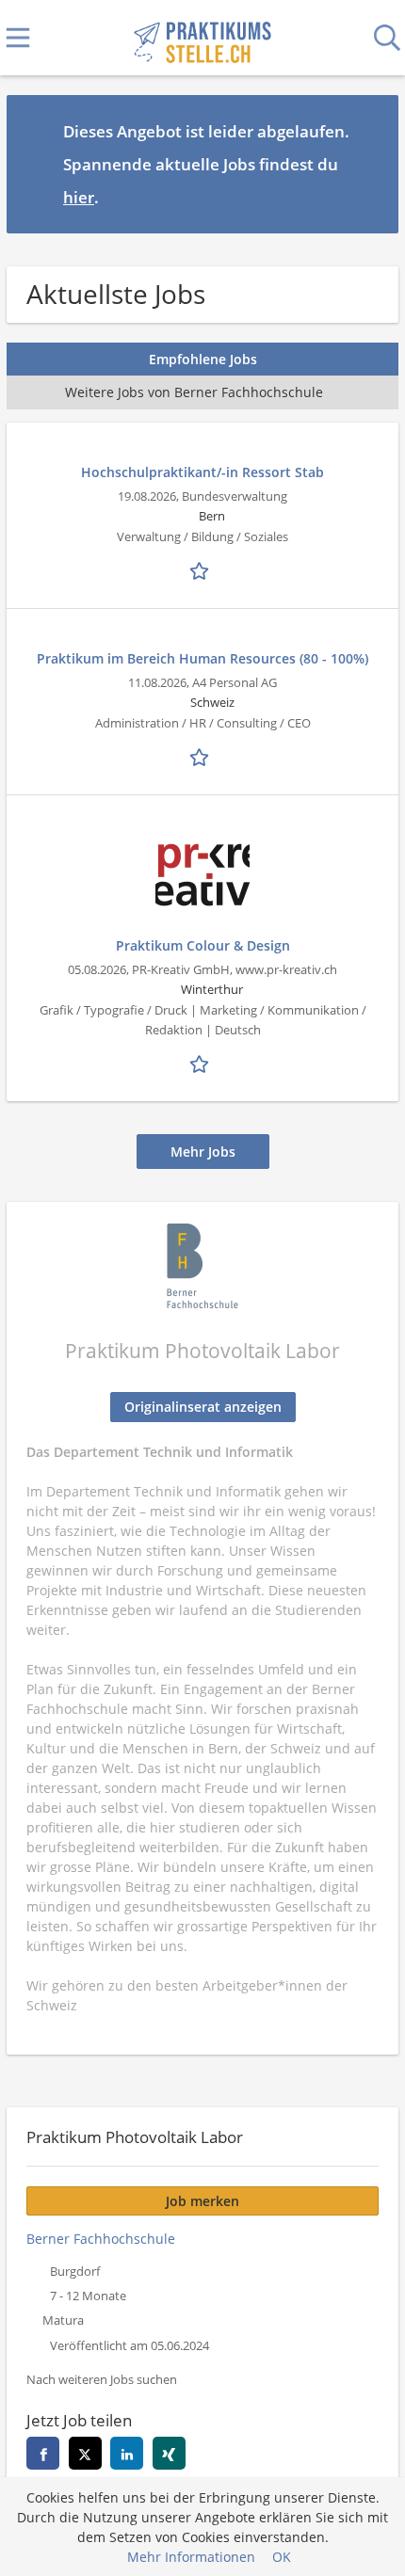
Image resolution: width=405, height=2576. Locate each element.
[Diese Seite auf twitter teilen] (85, 2453)
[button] (369, 164)
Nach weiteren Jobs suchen (102, 2380)
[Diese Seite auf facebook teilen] (43, 2453)
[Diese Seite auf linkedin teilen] (127, 2453)
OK (282, 2557)
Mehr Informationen (191, 2557)
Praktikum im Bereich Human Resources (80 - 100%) (202, 658)
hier (79, 197)
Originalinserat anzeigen (203, 1407)
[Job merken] (202, 569)
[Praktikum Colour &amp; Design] (202, 875)
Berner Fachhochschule (101, 2239)
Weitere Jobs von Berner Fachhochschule (194, 392)
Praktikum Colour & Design (203, 945)
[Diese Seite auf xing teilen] (169, 2453)
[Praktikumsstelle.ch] (202, 38)
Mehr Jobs (203, 1152)
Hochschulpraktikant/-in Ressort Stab (202, 472)
